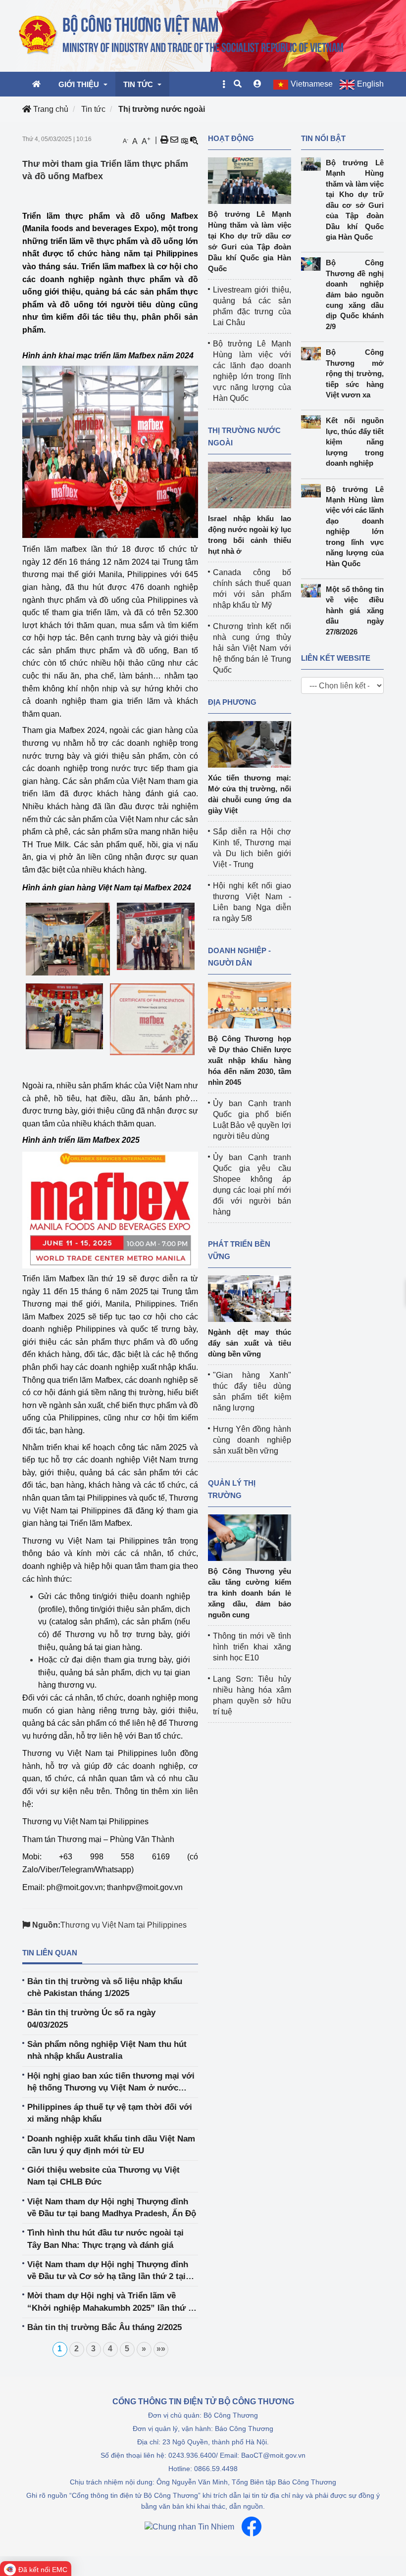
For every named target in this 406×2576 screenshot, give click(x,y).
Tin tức (93, 109)
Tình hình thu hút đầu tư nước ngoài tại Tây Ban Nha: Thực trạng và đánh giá (105, 2239)
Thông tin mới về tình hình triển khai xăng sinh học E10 (252, 1647)
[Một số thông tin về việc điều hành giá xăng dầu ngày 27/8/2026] (313, 591)
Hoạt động (231, 138)
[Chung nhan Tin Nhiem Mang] (189, 2527)
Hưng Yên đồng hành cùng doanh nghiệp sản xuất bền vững (252, 1440)
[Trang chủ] (182, 35)
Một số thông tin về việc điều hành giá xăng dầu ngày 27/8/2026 (355, 610)
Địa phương (232, 702)
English (370, 84)
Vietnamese (312, 84)
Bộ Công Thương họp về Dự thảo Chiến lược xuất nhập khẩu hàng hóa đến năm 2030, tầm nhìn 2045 (250, 1060)
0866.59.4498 (216, 2469)
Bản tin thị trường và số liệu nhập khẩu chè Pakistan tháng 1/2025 (105, 1987)
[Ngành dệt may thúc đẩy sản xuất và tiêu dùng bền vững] (250, 1298)
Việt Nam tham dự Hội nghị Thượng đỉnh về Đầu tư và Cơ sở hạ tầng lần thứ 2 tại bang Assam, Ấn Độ (108, 2271)
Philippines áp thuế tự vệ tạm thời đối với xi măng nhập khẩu (110, 2113)
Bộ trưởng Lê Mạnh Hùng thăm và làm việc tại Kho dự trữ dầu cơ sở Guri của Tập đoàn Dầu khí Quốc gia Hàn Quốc (355, 200)
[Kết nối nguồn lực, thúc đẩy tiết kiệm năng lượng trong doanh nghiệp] (313, 422)
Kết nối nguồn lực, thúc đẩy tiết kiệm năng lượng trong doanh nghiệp (355, 442)
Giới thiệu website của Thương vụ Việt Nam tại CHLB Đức (103, 2176)
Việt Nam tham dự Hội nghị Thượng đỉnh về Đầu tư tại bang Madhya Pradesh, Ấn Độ (112, 2208)
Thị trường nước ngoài (162, 109)
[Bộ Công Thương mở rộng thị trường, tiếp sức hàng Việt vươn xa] (313, 354)
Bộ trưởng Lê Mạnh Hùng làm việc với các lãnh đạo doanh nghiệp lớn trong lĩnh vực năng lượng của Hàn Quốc (355, 526)
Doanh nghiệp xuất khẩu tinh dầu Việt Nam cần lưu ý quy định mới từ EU (111, 2145)
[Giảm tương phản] (194, 140)
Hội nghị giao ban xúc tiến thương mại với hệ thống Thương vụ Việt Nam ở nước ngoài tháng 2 (111, 2083)
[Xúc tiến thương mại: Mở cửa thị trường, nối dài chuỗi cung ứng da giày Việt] (250, 744)
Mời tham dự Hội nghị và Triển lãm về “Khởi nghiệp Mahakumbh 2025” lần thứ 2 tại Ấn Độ (110, 2303)
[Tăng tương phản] (184, 140)
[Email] (174, 140)
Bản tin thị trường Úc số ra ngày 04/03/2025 (91, 2018)
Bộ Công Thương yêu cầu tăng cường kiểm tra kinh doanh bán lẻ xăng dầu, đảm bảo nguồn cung (250, 1593)
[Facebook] (252, 2527)
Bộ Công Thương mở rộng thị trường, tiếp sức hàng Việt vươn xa (355, 373)
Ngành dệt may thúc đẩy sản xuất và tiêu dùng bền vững (250, 1343)
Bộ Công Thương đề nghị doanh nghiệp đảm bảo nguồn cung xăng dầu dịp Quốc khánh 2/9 (355, 294)
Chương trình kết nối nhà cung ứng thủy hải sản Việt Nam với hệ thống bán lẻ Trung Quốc (252, 648)
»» (161, 2349)
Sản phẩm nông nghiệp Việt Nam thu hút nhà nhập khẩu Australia (107, 2050)
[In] (164, 140)
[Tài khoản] (257, 84)
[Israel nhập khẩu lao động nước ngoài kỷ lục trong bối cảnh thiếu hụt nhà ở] (250, 484)
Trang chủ (50, 109)
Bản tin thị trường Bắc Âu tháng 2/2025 (104, 2327)
